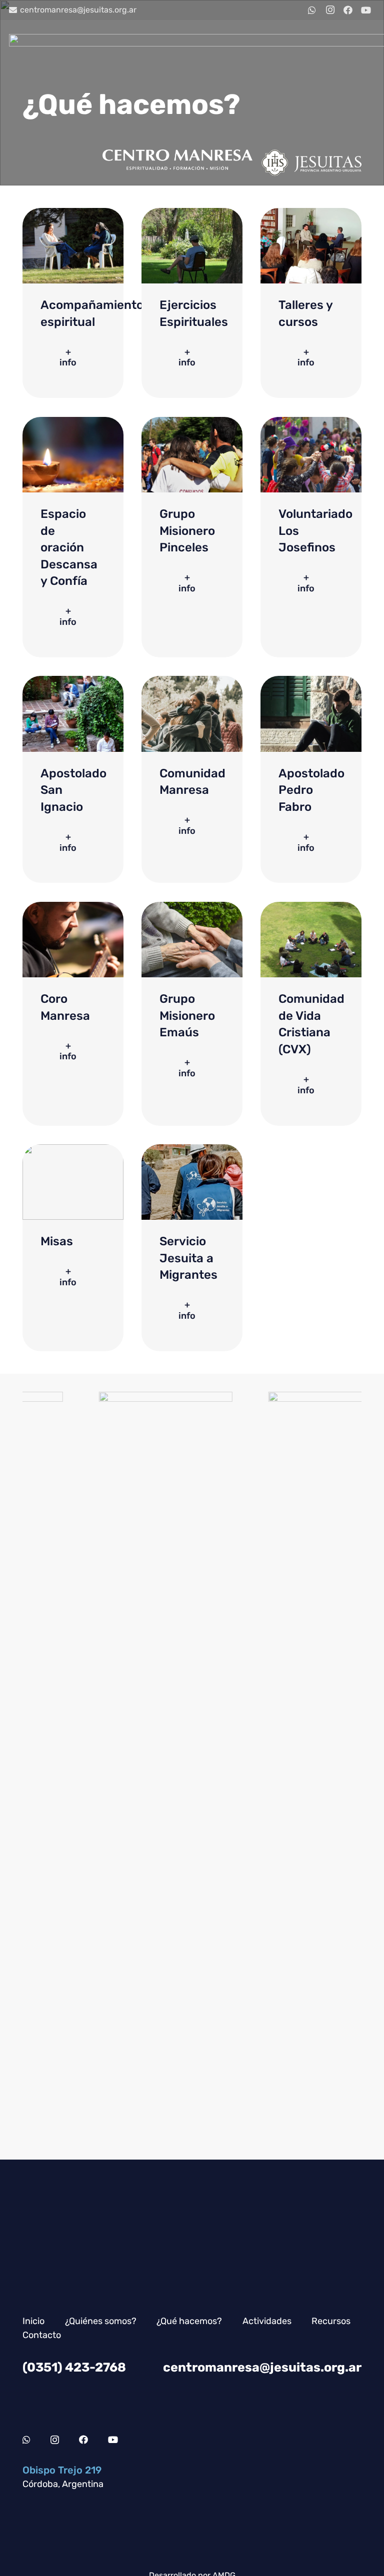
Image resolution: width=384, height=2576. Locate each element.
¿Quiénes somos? (101, 2321)
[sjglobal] (90, 1767)
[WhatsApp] (312, 10)
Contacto (42, 2335)
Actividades (267, 2321)
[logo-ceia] (260, 1767)
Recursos (331, 2321)
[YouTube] (366, 10)
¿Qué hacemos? (189, 2321)
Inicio (33, 2321)
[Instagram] (330, 10)
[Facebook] (348, 10)
